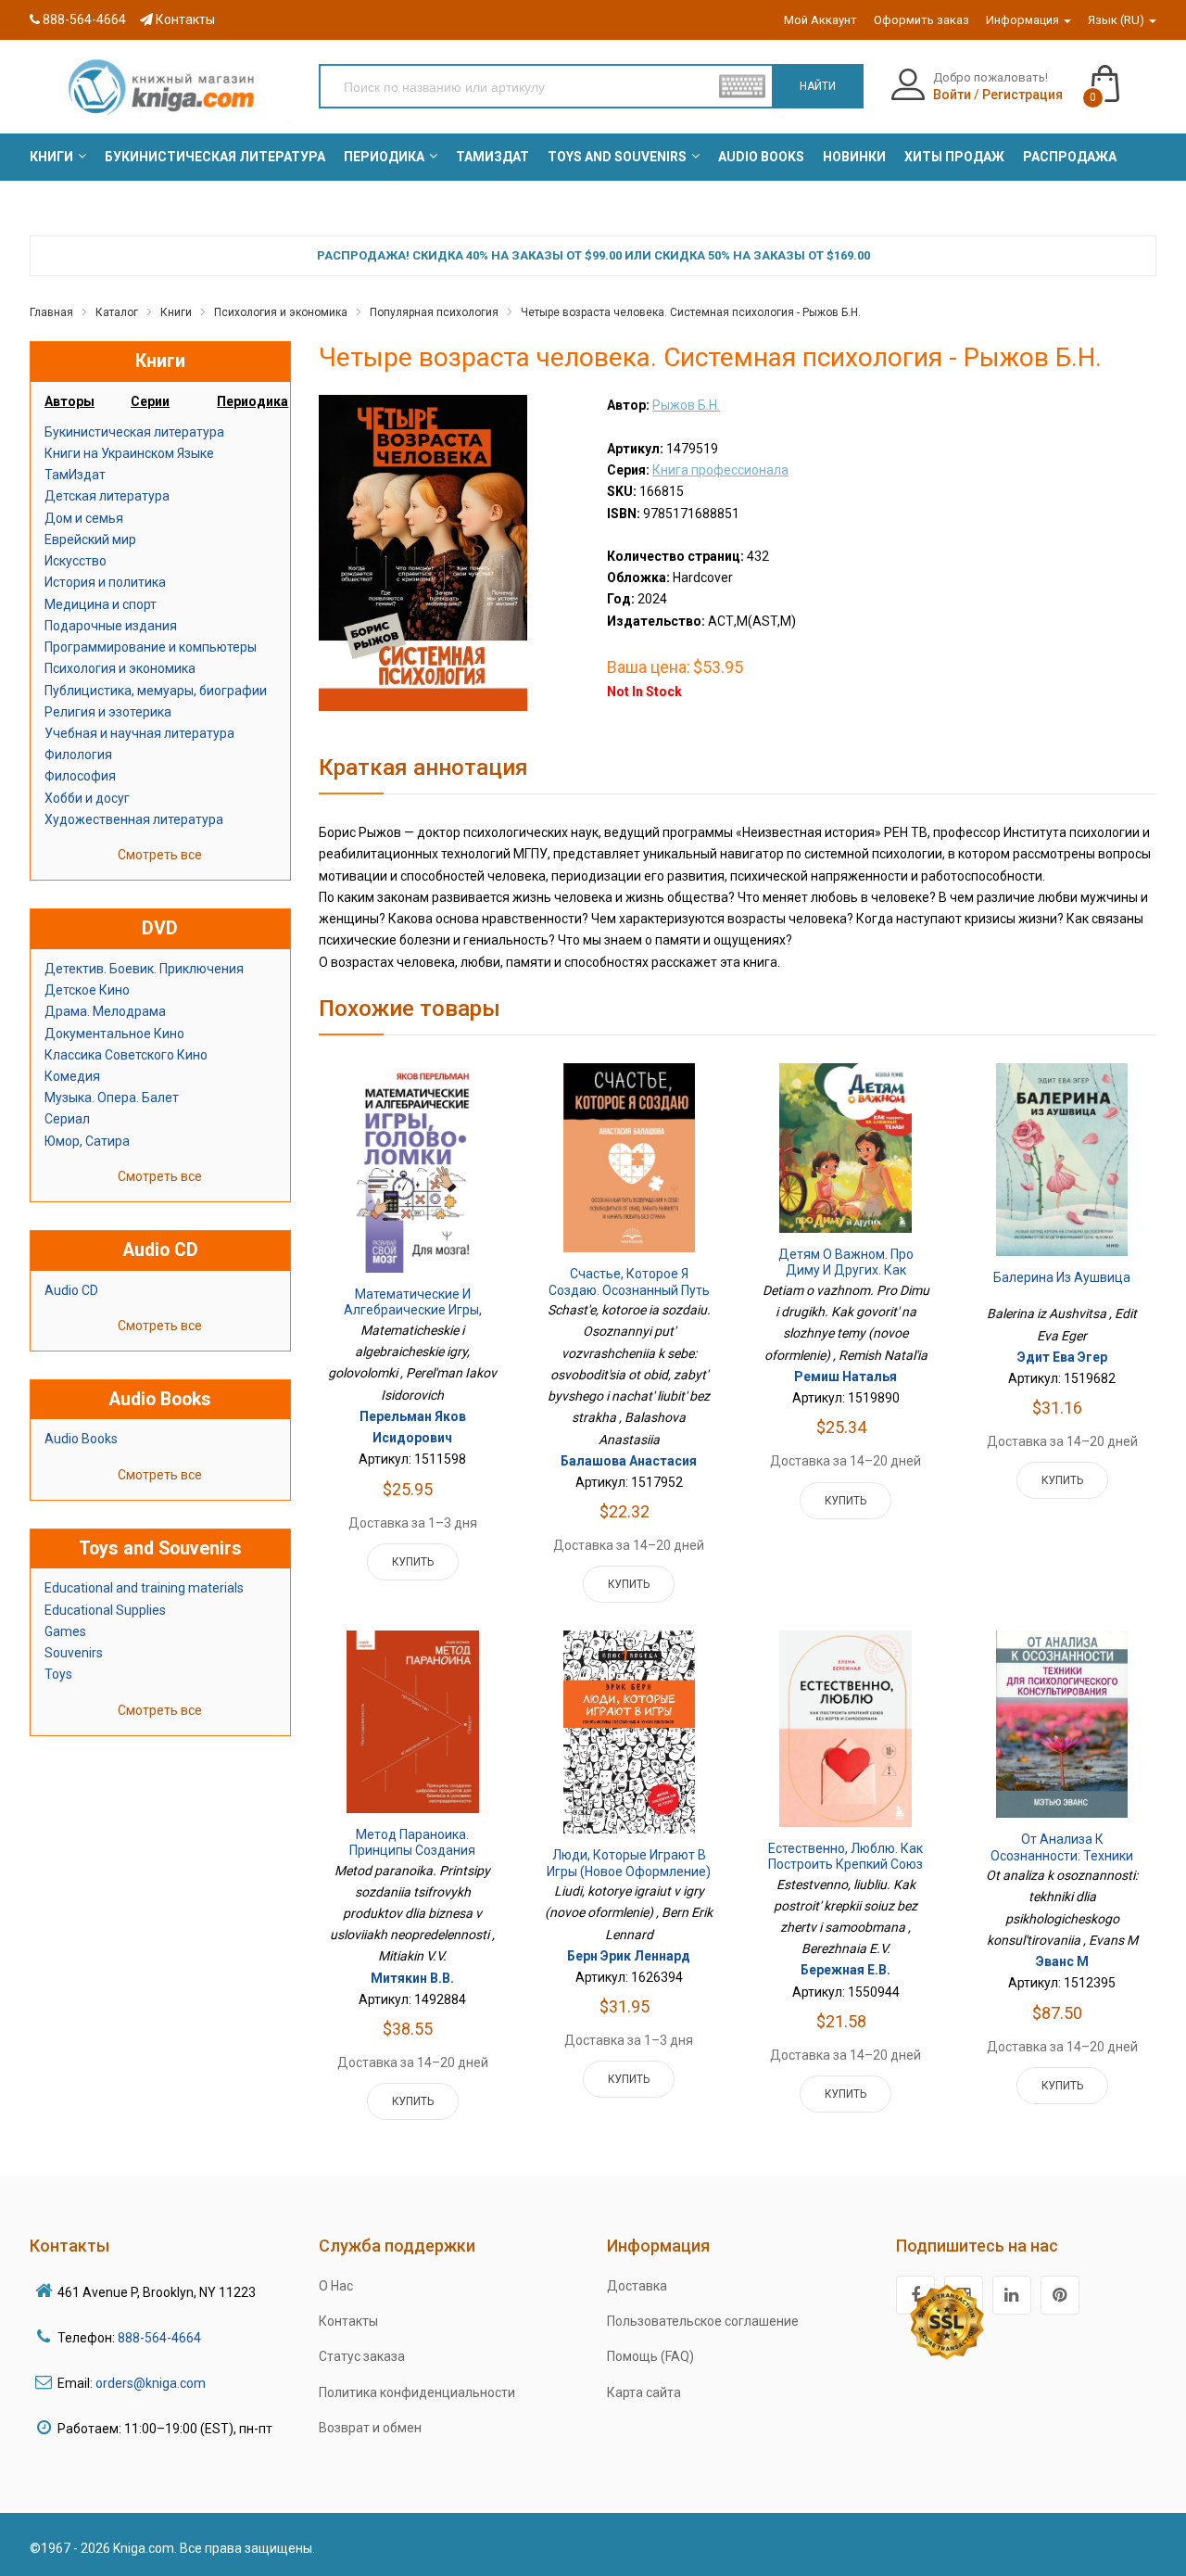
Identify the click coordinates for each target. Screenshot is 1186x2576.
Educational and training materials (144, 1588)
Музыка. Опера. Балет (112, 1098)
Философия (80, 776)
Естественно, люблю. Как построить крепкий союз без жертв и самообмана (846, 1865)
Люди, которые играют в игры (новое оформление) (629, 1863)
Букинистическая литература (134, 432)
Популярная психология (434, 312)
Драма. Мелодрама (105, 1011)
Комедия (72, 1076)
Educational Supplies (105, 1610)
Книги (176, 312)
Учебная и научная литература (139, 733)
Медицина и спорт (101, 604)
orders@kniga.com (151, 2383)
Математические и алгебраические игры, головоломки (413, 1310)
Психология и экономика (281, 312)
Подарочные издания (111, 626)
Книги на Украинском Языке (129, 453)
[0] (1123, 75)
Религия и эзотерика (108, 712)
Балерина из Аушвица (1062, 1277)
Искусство (76, 561)
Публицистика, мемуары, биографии (156, 691)
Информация (1024, 20)
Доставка (637, 2286)
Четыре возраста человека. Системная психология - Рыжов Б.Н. (691, 312)
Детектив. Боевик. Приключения (144, 969)
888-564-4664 (83, 19)
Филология (78, 755)
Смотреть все (160, 855)
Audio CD (71, 1290)
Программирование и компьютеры (151, 647)
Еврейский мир (90, 539)
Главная (51, 312)
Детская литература (107, 496)
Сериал (67, 1119)
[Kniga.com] (160, 86)
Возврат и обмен (370, 2428)
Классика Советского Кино (126, 1055)
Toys (58, 1674)
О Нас (336, 2286)
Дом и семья (84, 518)
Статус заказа (362, 2356)
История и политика (105, 582)
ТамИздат (75, 475)
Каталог (117, 312)
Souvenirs (74, 1653)
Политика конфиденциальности (417, 2392)
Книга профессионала (720, 470)
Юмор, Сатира (87, 1141)
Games (65, 1631)
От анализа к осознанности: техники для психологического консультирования (1062, 1864)
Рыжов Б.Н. (686, 405)
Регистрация (1022, 95)
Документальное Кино (114, 1034)
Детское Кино (87, 990)
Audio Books (81, 1439)
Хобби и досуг (87, 798)
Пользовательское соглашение (703, 2321)
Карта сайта (644, 2392)
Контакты (184, 19)
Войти (952, 95)
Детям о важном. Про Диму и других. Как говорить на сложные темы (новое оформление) (846, 1279)
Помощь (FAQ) (650, 2356)
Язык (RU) (1117, 20)
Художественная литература (134, 819)
